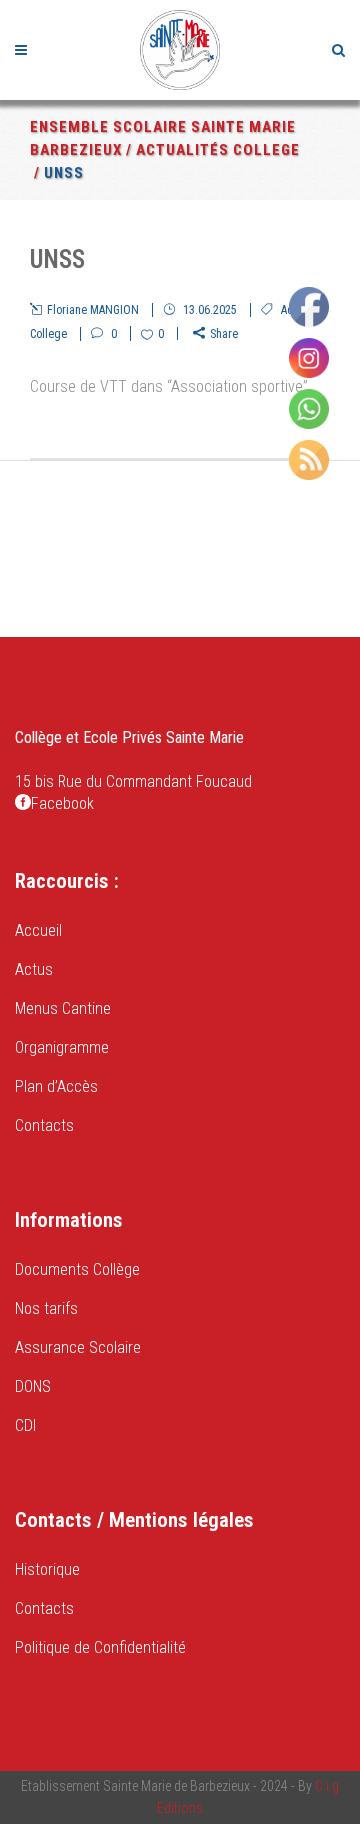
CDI (25, 1425)
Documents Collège (77, 1269)
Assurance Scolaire (78, 1347)
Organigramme (62, 1047)
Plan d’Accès (56, 1086)
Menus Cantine (63, 1008)
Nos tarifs (46, 1308)
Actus (34, 969)
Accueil (38, 930)
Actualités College (218, 150)
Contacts (44, 1125)
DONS (33, 1386)
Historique (47, 1569)
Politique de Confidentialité (100, 1647)
